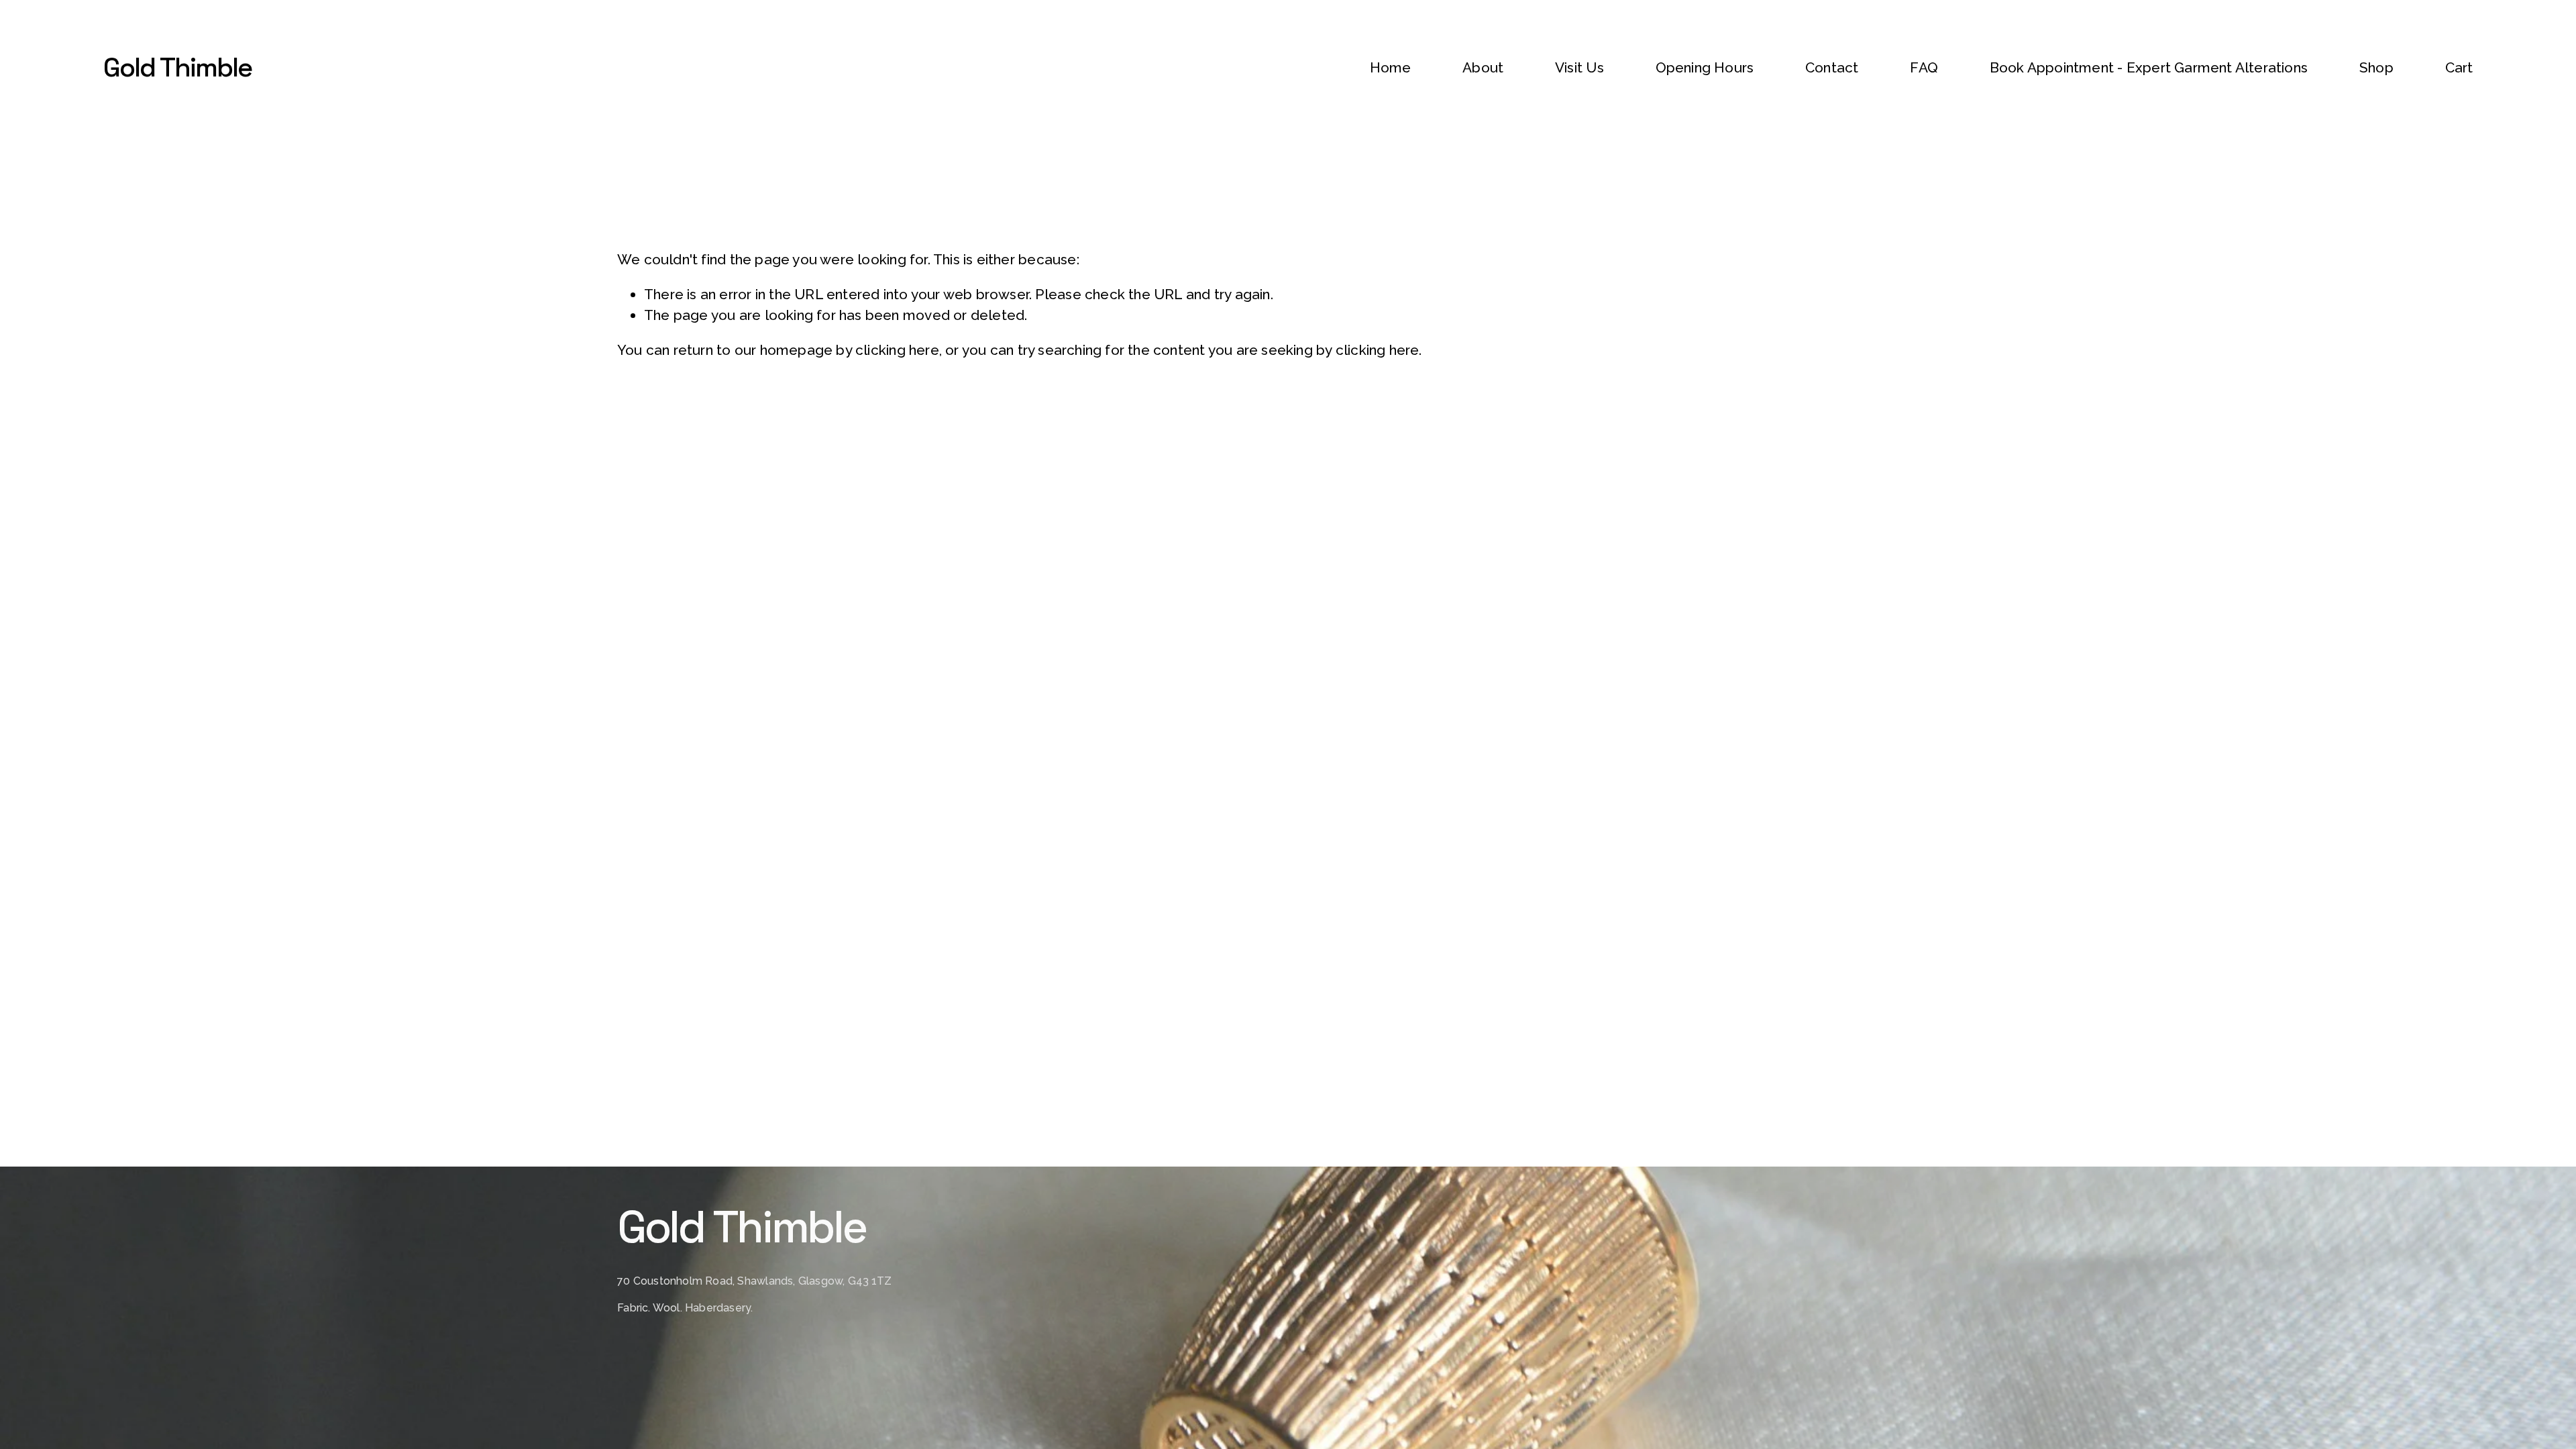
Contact (1832, 67)
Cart (2459, 67)
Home (1391, 67)
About (1483, 67)
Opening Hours (1705, 67)
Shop (2376, 67)
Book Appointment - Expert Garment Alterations (2149, 67)
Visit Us (1579, 67)
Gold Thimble (177, 67)
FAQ (1924, 67)
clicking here (897, 350)
